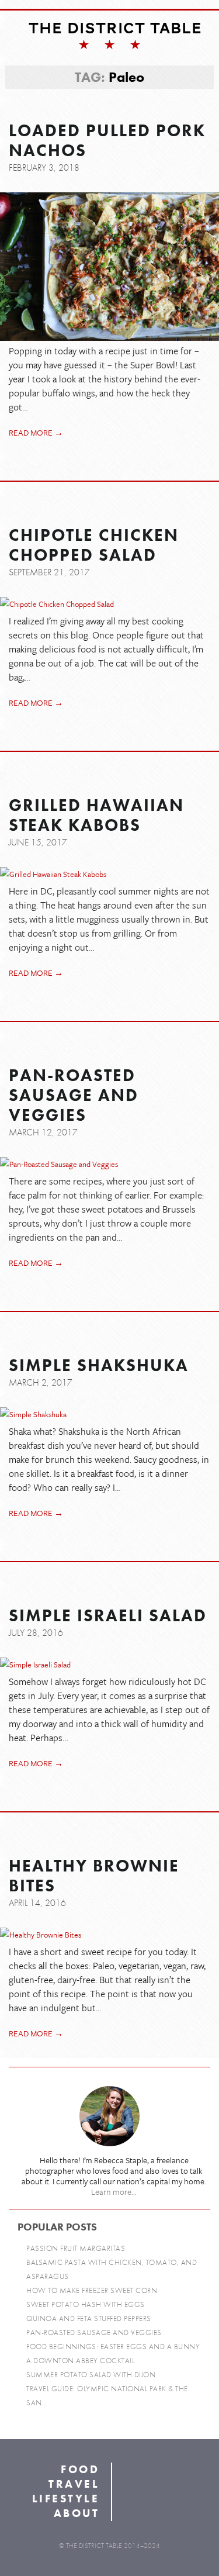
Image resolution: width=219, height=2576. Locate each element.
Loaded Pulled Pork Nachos (107, 141)
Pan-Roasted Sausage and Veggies (74, 1096)
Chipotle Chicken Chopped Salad (94, 545)
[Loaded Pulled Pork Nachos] (109, 267)
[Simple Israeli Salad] (109, 1665)
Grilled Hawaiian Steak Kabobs (96, 816)
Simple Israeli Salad (108, 1616)
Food (80, 2469)
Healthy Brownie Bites (94, 1876)
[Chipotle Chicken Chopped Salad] (109, 604)
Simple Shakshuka (99, 1366)
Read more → (36, 432)
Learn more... (114, 2192)
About (77, 2513)
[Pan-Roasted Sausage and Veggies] (109, 1164)
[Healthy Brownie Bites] (109, 1935)
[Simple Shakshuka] (109, 1414)
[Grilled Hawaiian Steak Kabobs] (109, 874)
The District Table (115, 28)
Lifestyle (66, 2499)
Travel (74, 2484)
